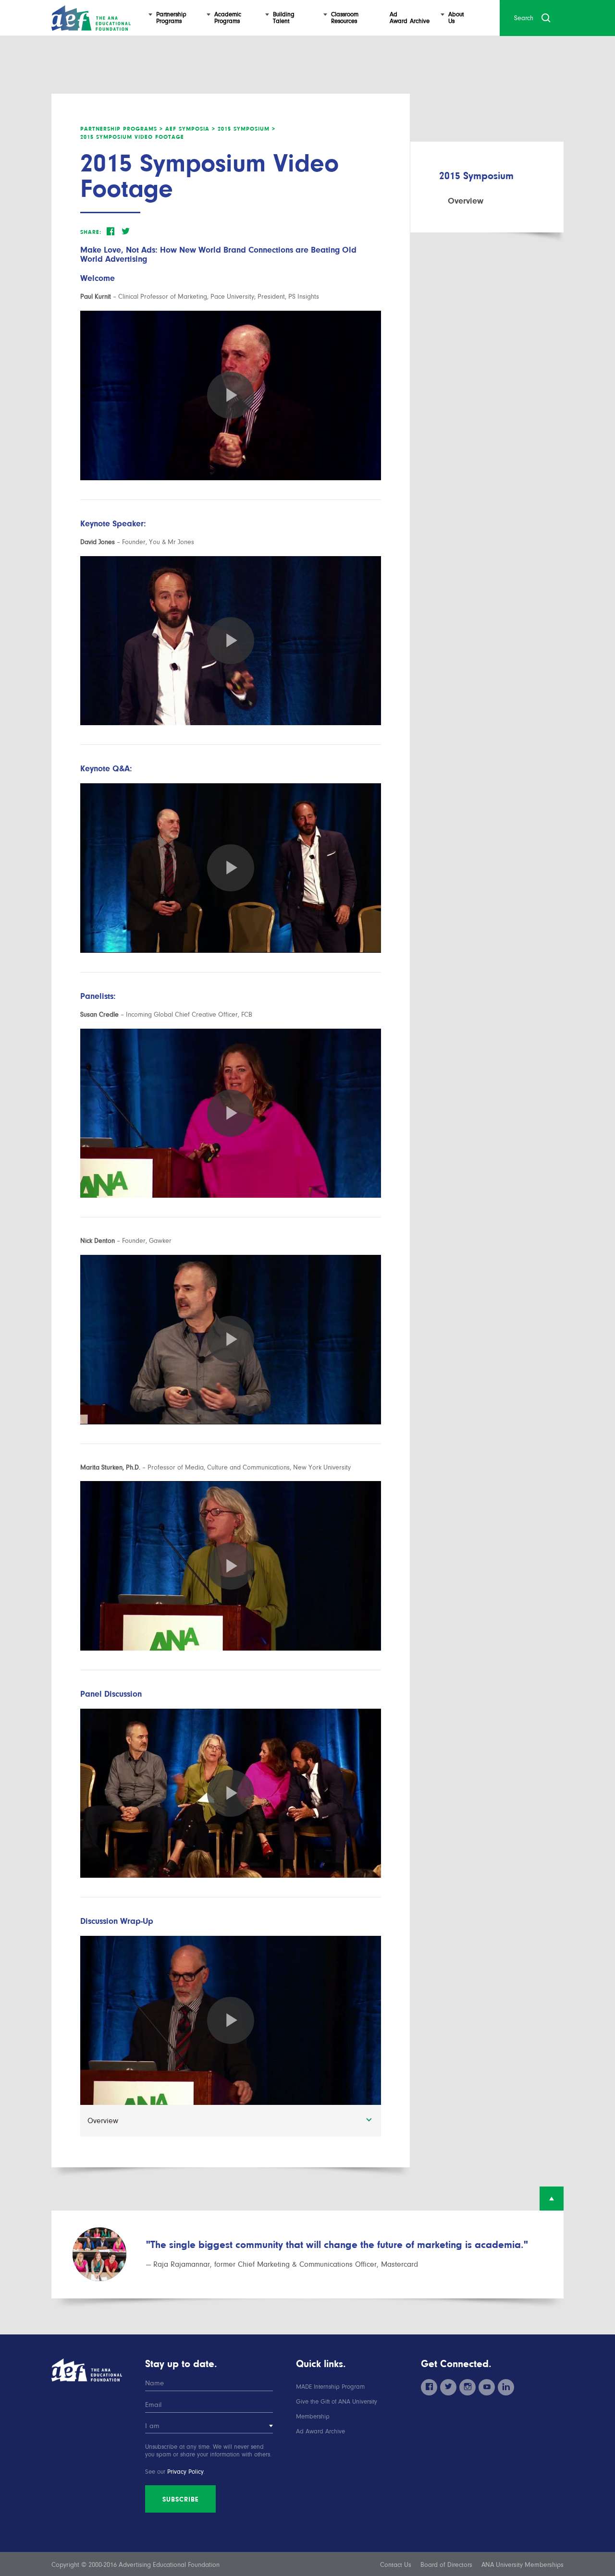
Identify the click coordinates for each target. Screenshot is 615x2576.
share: (91, 232)
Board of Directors (446, 2565)
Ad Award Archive (320, 2431)
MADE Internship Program (330, 2387)
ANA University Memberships (523, 2565)
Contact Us (396, 2565)
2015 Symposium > (246, 129)
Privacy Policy (185, 2472)
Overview (466, 201)
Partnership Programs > (122, 129)
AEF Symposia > (190, 129)
